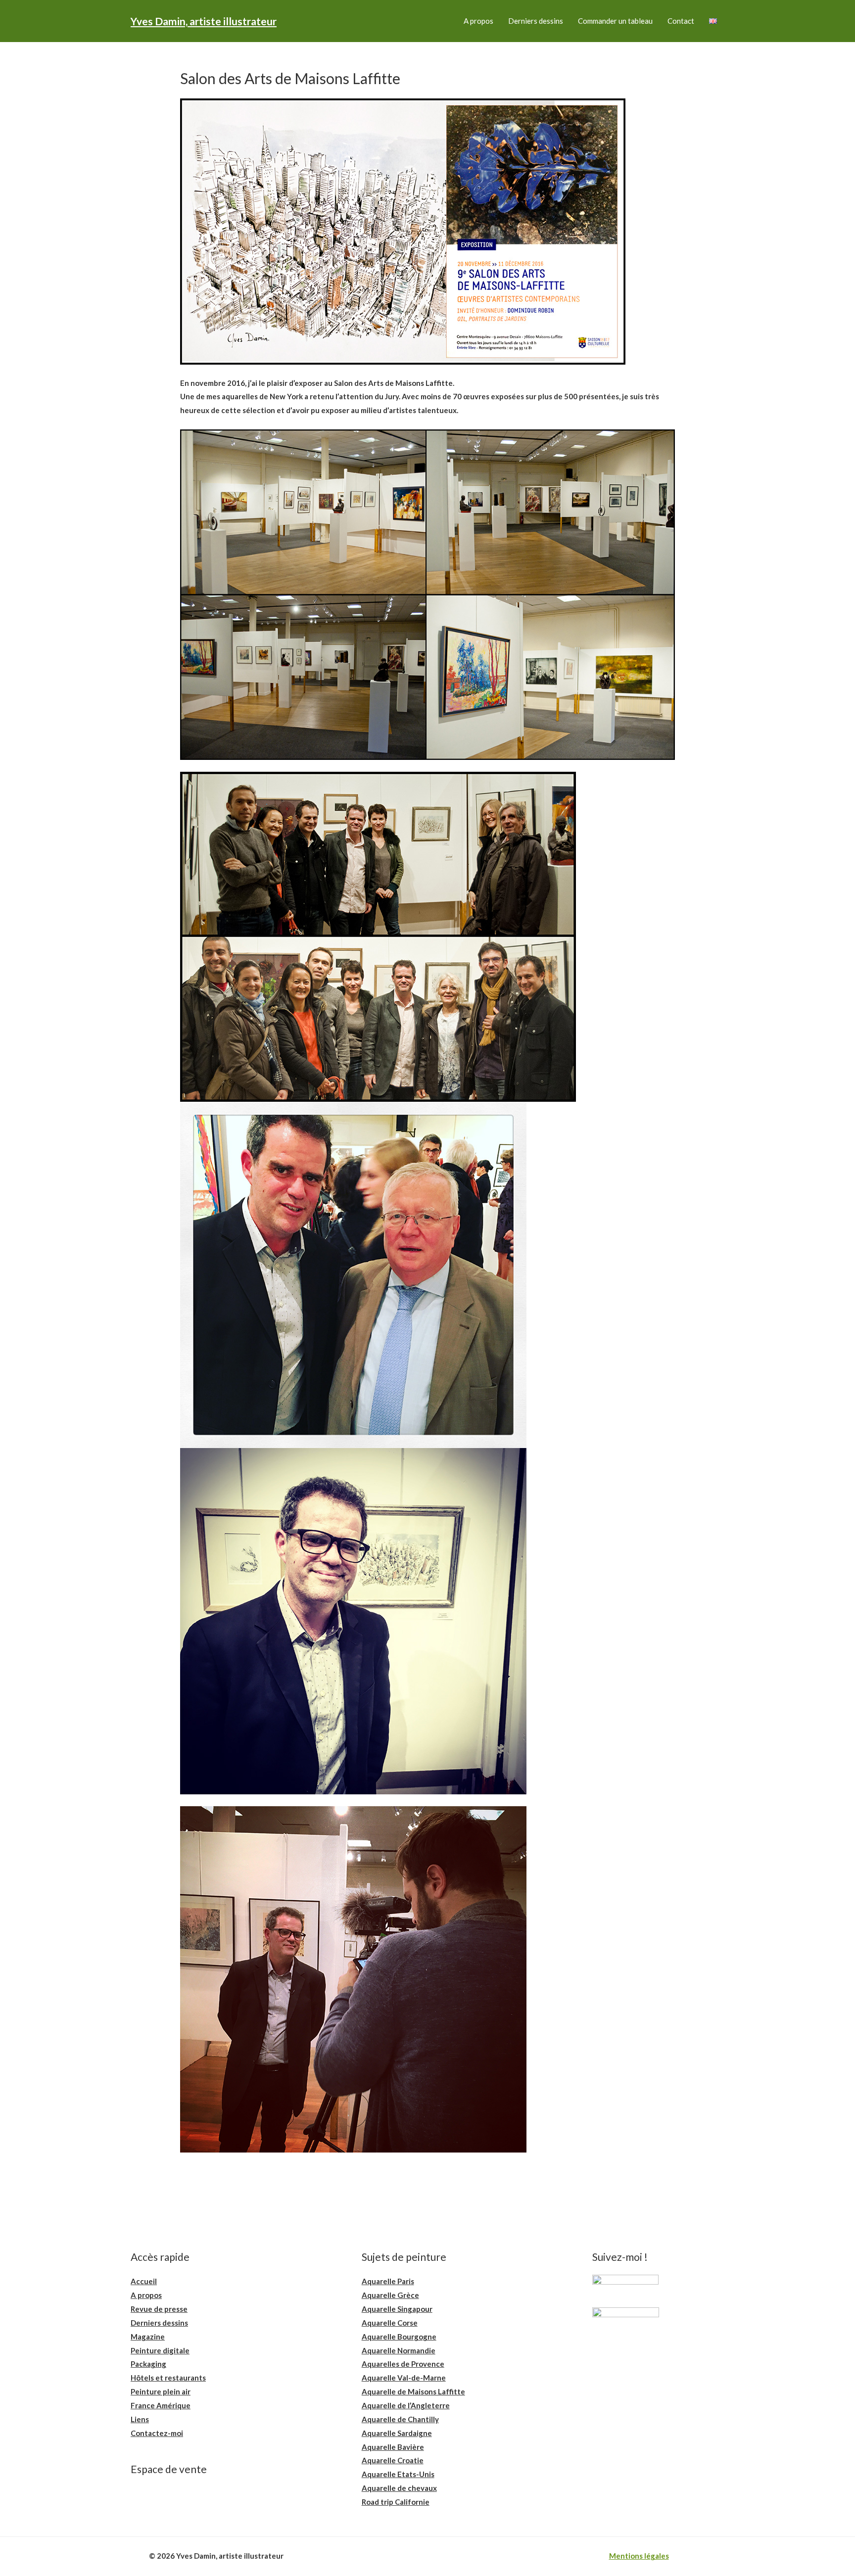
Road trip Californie (396, 2502)
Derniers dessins (536, 21)
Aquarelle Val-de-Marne (404, 2378)
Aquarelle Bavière (393, 2447)
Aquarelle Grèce (390, 2295)
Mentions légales (639, 2556)
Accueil (144, 2281)
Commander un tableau (615, 21)
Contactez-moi (157, 2433)
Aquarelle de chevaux (399, 2488)
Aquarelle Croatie (393, 2460)
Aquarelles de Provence (403, 2364)
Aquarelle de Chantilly (400, 2419)
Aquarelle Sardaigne (397, 2433)
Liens (140, 2419)
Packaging (148, 2364)
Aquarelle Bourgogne (399, 2337)
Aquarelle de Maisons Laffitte (413, 2391)
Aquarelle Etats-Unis (398, 2474)
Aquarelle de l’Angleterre (406, 2405)
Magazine (148, 2337)
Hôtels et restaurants (168, 2378)
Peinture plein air (161, 2391)
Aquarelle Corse (390, 2323)
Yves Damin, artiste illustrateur (204, 21)
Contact (681, 21)
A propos (478, 21)
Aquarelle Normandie (399, 2350)
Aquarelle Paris (388, 2281)
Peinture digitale (160, 2350)
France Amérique (161, 2405)
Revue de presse (159, 2309)
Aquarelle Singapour (397, 2309)
